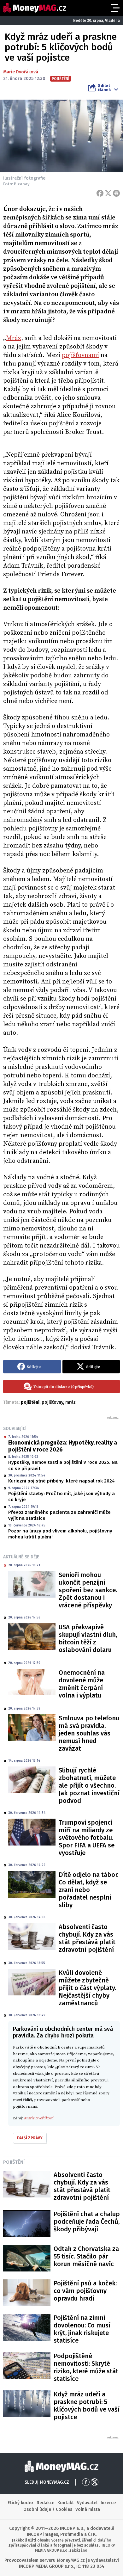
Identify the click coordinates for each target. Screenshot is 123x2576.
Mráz (14, 338)
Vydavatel (87, 2503)
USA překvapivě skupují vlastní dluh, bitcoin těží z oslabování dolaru (88, 1638)
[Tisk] (116, 193)
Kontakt (66, 2503)
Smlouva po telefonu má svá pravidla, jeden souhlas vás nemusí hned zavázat (89, 1733)
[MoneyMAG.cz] (35, 8)
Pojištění (14, 2162)
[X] (108, 193)
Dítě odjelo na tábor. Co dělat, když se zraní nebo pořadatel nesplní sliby (88, 1890)
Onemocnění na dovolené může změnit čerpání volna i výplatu (82, 1684)
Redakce (45, 2503)
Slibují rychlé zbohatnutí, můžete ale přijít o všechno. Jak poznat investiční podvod (89, 1785)
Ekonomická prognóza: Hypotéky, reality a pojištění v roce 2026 (63, 1446)
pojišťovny (52, 1402)
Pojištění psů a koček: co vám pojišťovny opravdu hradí (85, 2291)
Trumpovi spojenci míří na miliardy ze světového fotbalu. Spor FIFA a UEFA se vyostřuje (87, 1838)
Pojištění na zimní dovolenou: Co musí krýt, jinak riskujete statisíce (82, 2329)
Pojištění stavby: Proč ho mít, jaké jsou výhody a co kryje (61, 1497)
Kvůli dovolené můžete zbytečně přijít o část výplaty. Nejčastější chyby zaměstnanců (87, 1988)
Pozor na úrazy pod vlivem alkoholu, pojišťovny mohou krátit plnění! (60, 1534)
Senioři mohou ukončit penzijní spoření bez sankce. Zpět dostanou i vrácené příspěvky (88, 1590)
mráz (70, 1402)
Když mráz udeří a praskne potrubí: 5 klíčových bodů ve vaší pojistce (87, 2406)
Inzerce (108, 2503)
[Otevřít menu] (114, 8)
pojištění (30, 1402)
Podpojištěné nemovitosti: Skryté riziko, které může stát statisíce (86, 2367)
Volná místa (88, 2509)
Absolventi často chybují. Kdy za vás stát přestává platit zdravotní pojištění (87, 1938)
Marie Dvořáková (21, 72)
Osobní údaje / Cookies (48, 2509)
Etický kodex (20, 2503)
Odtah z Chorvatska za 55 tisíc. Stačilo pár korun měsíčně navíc (86, 2256)
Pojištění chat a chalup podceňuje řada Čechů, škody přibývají (87, 2222)
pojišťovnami (80, 355)
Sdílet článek (104, 88)
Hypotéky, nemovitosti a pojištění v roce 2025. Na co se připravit (63, 1465)
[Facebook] (100, 193)
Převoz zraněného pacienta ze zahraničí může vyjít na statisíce (59, 1515)
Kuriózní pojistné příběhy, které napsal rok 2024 (61, 1481)
